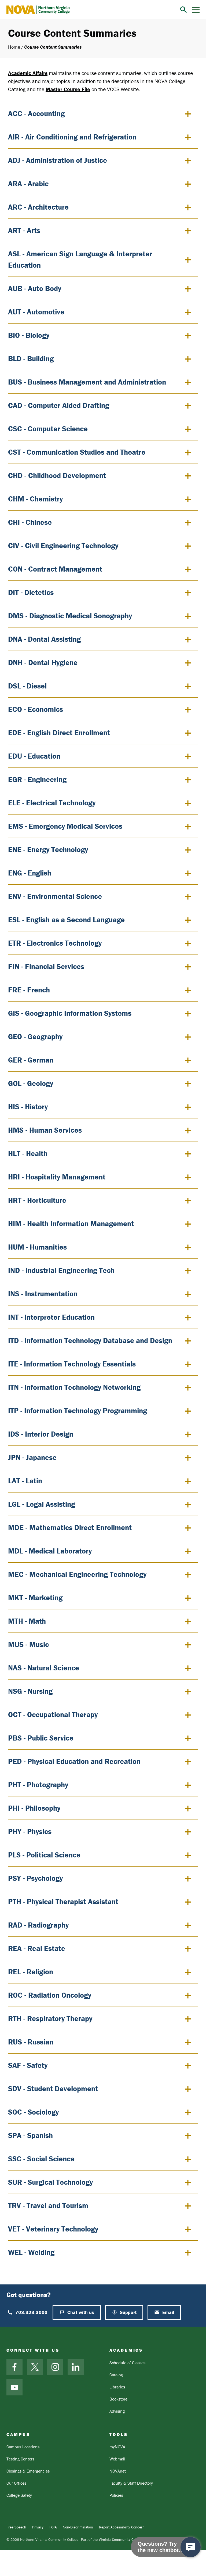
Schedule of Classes (127, 2363)
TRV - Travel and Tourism (48, 2205)
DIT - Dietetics (31, 592)
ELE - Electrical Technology (52, 803)
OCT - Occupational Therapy (53, 1714)
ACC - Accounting (36, 113)
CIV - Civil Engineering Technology (63, 546)
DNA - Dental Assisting (44, 639)
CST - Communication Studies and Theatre (77, 452)
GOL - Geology (31, 1083)
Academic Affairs (28, 73)
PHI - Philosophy (34, 1808)
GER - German (31, 1060)
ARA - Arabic (28, 184)
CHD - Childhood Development (57, 475)
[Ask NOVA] (191, 2547)
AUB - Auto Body (35, 288)
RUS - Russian (31, 2042)
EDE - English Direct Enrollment (59, 733)
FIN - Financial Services (46, 966)
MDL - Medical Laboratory (50, 1551)
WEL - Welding (31, 2252)
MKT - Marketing (35, 1598)
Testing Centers (20, 2459)
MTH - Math (27, 1621)
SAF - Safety (28, 2065)
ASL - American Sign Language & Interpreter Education (80, 259)
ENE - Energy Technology (48, 849)
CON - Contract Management (55, 569)
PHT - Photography (38, 1785)
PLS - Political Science (44, 1855)
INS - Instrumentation (43, 1294)
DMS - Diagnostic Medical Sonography (70, 616)
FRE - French (29, 990)
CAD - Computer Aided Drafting (59, 405)
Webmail (117, 2459)
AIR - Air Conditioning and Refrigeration (72, 137)
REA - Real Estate (37, 1948)
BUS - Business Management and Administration (87, 382)
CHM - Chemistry (35, 499)
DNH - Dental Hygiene (43, 662)
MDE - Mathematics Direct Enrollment (70, 1527)
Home (14, 47)
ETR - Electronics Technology (55, 943)
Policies (116, 2495)
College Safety (19, 2495)
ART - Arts (24, 230)
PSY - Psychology (35, 1878)
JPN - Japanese (32, 1457)
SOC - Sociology (33, 2112)
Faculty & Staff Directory (131, 2483)
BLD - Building (31, 358)
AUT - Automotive (36, 312)
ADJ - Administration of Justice (58, 160)
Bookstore (118, 2399)
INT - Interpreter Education (51, 1317)
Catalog (116, 2375)
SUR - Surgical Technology (50, 2182)
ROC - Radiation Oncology (50, 1995)
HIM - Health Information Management (71, 1224)
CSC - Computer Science (48, 429)
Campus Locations (23, 2447)
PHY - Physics (30, 1831)
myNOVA (117, 2447)
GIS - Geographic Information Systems (70, 1013)
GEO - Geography (35, 1036)
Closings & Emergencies (28, 2471)
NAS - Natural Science (44, 1668)
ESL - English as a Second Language (66, 920)
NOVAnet (118, 2471)
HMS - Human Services (45, 1130)
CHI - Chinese (30, 522)
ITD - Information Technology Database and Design (90, 1340)
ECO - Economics (36, 709)
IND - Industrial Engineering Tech (61, 1270)
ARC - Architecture (38, 207)
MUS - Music (28, 1644)
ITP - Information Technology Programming (78, 1411)
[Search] (183, 10)
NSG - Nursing (30, 1691)
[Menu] (196, 10)
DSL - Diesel (27, 686)
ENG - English (30, 873)
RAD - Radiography (38, 1925)
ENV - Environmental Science (55, 896)
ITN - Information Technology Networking (74, 1387)
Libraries (117, 2387)
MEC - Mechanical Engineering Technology (77, 1574)
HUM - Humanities (37, 1247)
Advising (117, 2411)
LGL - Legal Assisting (42, 1504)
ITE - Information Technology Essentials (72, 1364)
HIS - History (28, 1107)
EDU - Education (34, 756)
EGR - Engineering (37, 779)
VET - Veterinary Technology (53, 2229)
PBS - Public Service (41, 1738)
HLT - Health (28, 1153)
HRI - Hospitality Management (57, 1177)
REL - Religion (31, 1972)
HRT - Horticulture (37, 1200)
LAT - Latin (25, 1481)
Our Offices (16, 2483)
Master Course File (68, 89)
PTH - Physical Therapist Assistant (63, 1901)
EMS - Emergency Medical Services (65, 826)
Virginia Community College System (127, 2539)
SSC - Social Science (41, 2159)
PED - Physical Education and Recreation (74, 1761)
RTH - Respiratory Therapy (50, 2018)
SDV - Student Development (53, 2089)
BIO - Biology (29, 335)
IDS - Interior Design (41, 1434)
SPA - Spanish (30, 2135)
